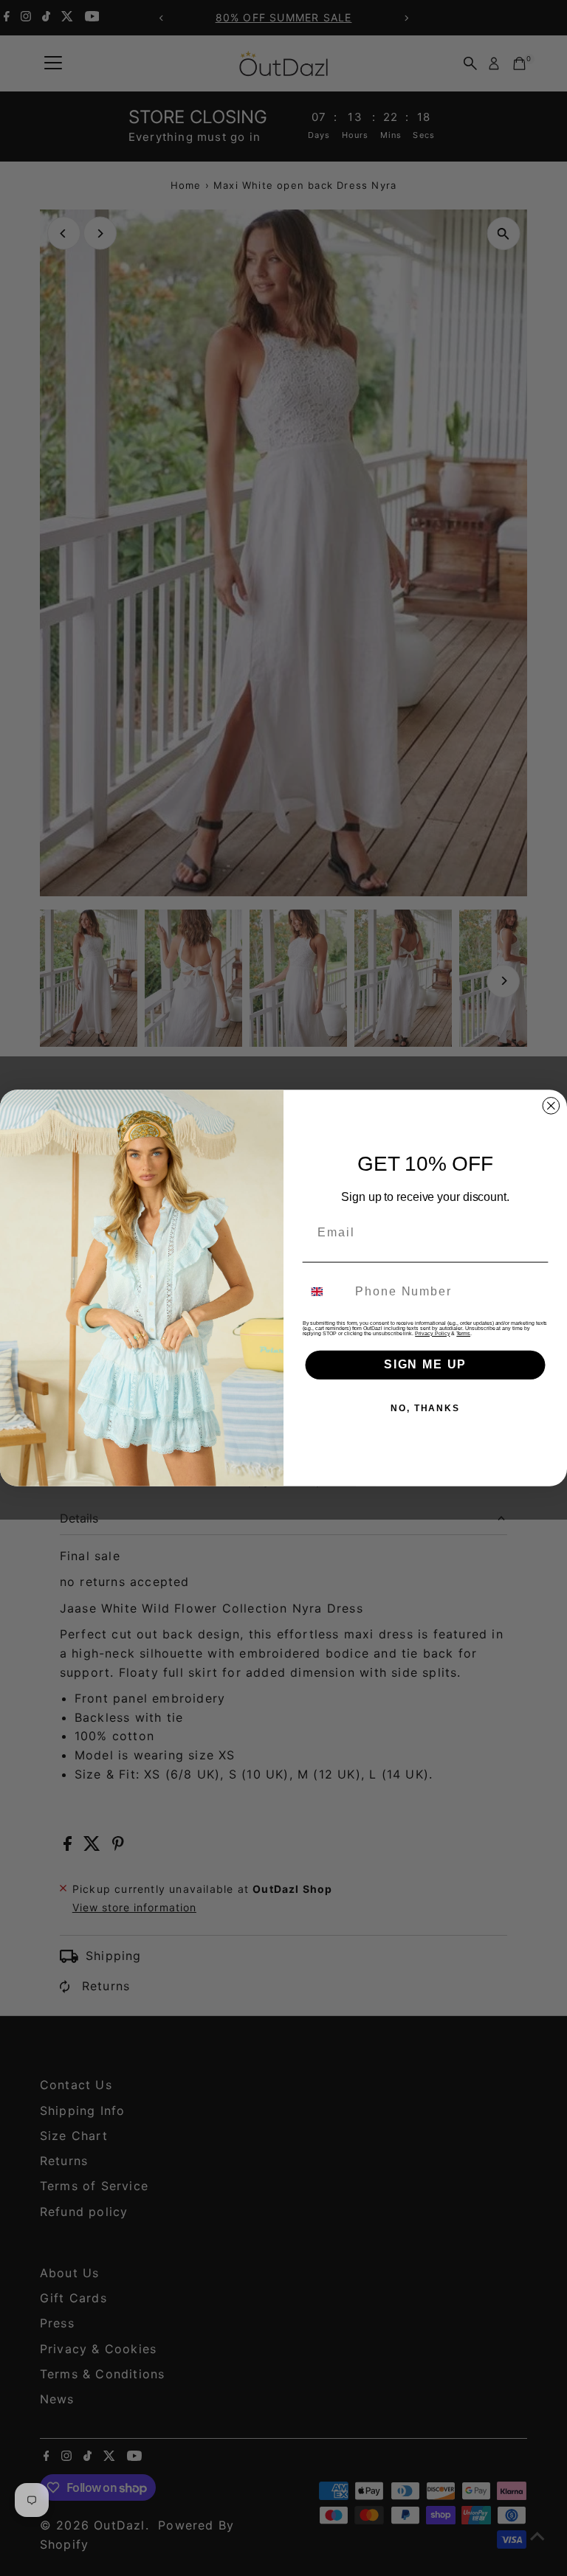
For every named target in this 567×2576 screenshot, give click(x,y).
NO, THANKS (425, 1408)
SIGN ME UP (425, 1364)
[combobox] (326, 1291)
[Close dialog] (551, 1106)
